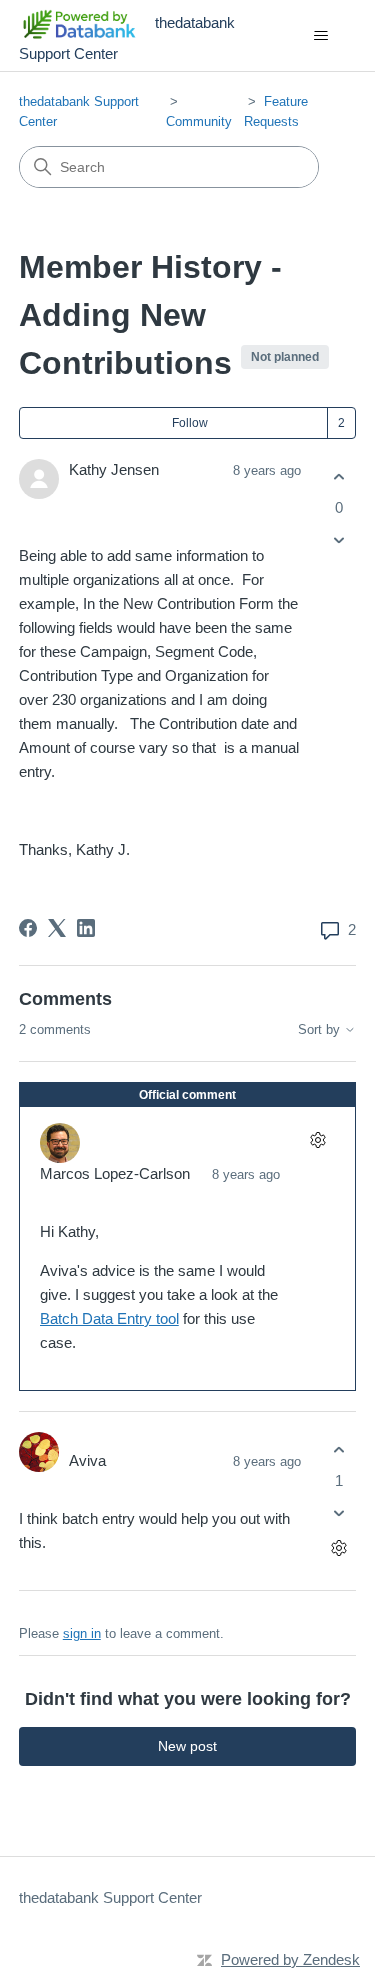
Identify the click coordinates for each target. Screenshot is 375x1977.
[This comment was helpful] (338, 1449)
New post (187, 1746)
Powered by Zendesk (290, 1959)
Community (199, 121)
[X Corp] (57, 928)
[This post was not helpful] (338, 540)
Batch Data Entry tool (109, 1318)
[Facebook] (28, 928)
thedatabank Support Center (110, 1897)
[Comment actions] (317, 1140)
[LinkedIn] (86, 928)
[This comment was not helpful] (338, 1513)
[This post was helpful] (338, 476)
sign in (82, 1633)
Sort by (321, 1030)
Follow (190, 423)
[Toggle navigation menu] (320, 36)
